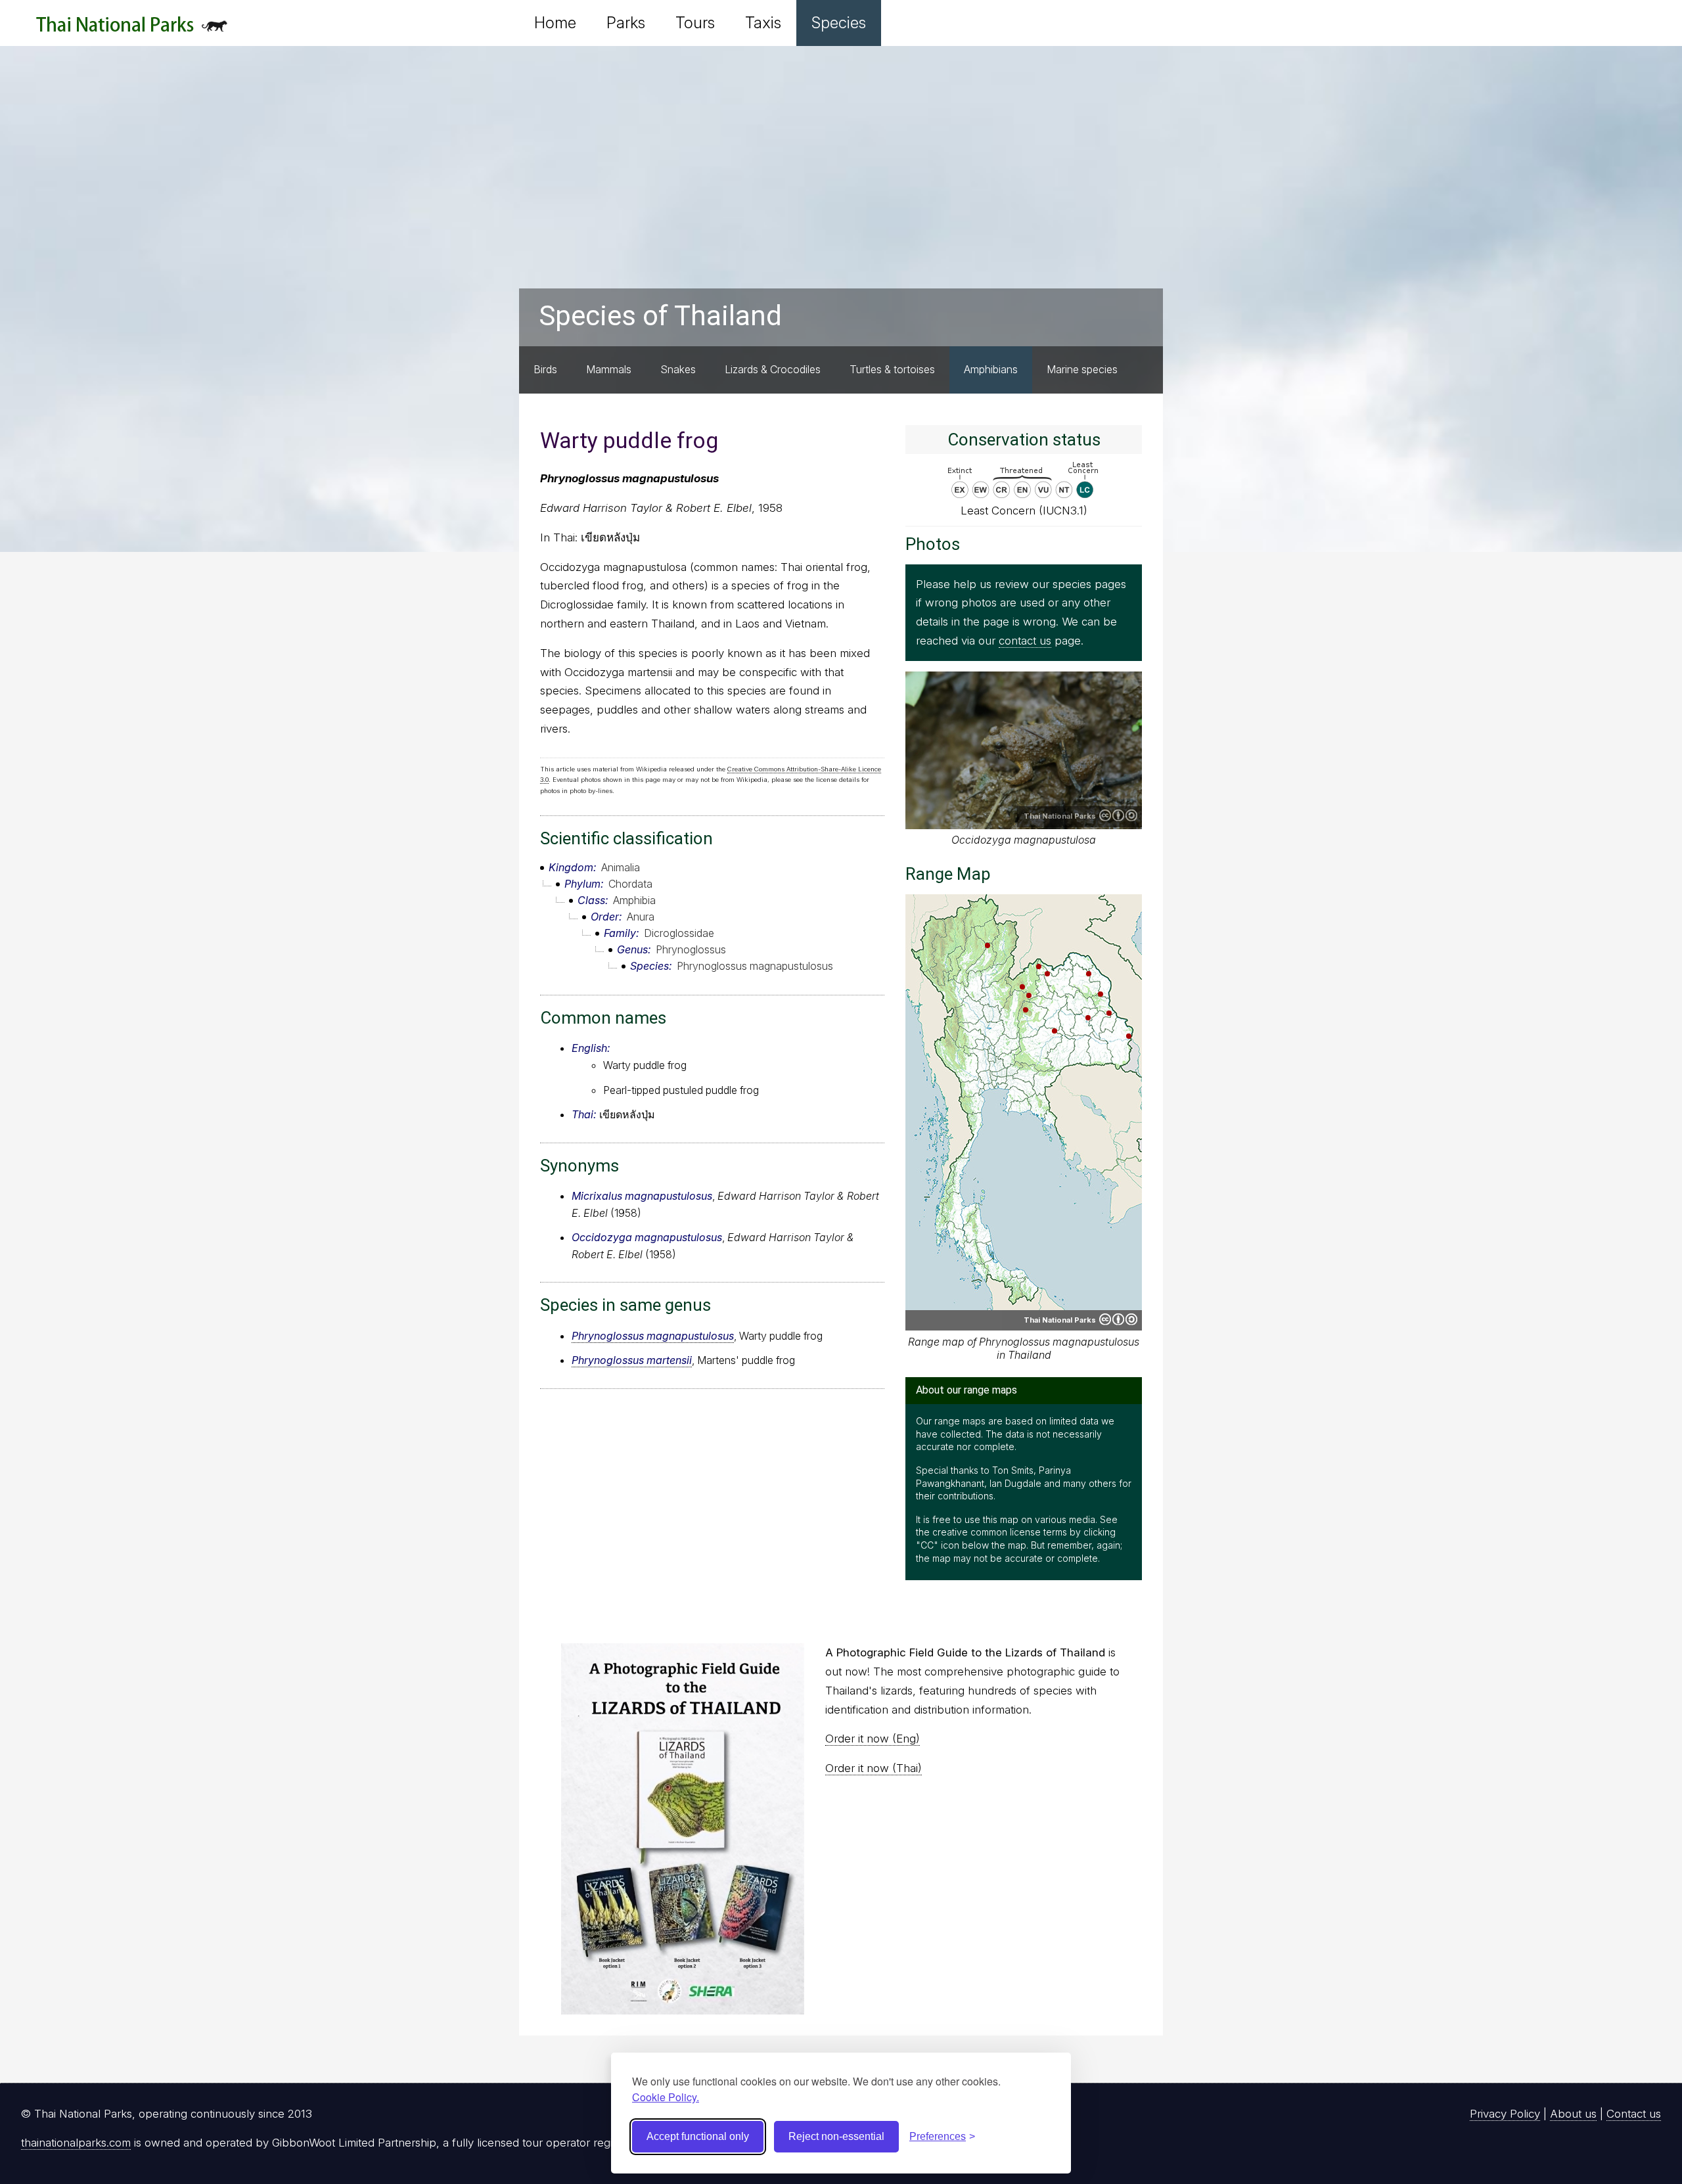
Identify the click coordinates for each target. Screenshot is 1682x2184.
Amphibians (991, 369)
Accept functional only (698, 2136)
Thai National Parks (132, 29)
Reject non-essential (836, 2136)
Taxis (763, 23)
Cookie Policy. (666, 2097)
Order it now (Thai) (874, 1768)
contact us (1025, 641)
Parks (626, 23)
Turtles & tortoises (892, 369)
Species (839, 23)
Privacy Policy (1505, 2114)
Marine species (1082, 369)
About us (1573, 2114)
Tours (695, 23)
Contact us (1634, 2114)
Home (555, 23)
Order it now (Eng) (873, 1739)
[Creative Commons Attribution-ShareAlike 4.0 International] (1118, 1319)
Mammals (609, 369)
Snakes (678, 369)
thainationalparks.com (76, 2143)
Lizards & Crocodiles (773, 369)
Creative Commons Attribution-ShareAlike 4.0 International (1118, 815)
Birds (545, 369)
